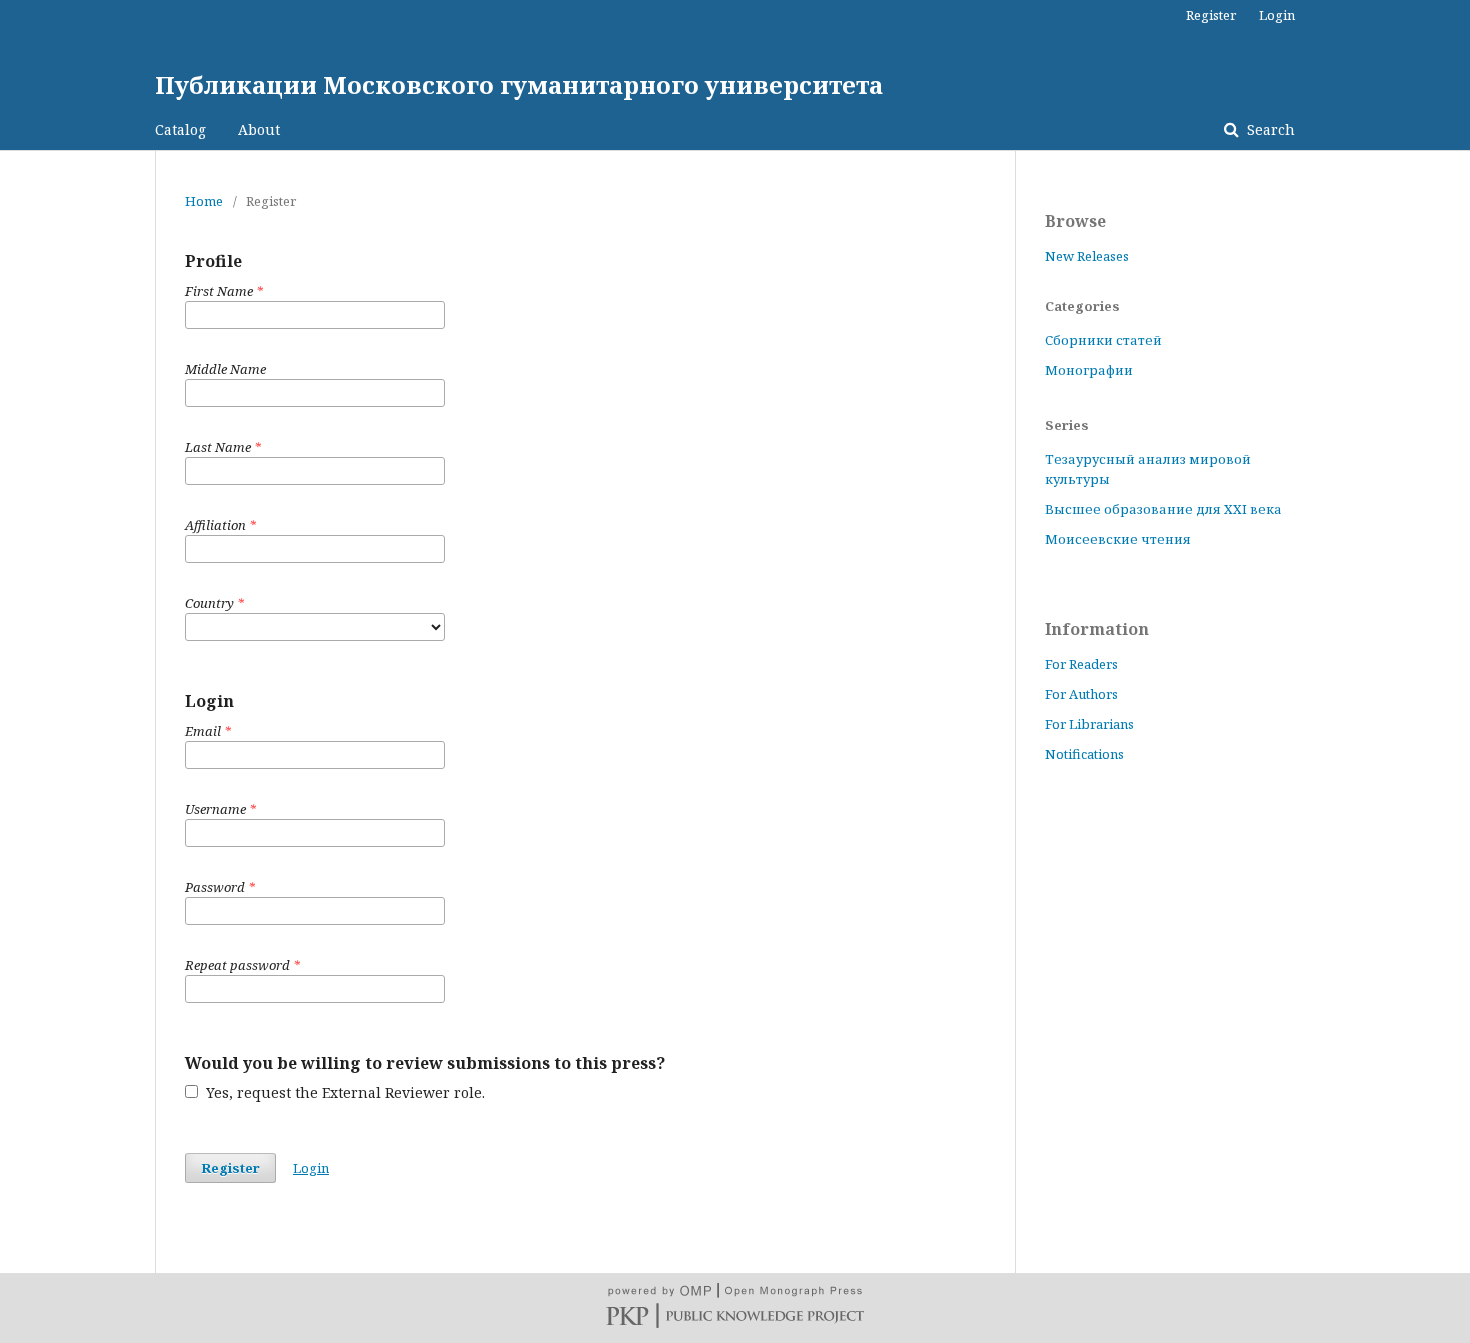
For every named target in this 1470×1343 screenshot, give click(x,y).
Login (1277, 15)
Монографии (1089, 370)
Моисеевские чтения (1118, 539)
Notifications (1084, 754)
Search (1269, 129)
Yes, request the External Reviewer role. (343, 1092)
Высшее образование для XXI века (1163, 509)
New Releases (1087, 256)
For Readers (1081, 664)
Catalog (180, 129)
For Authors (1081, 694)
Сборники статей (1103, 340)
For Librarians (1089, 724)
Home (204, 201)
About (259, 129)
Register (1211, 15)
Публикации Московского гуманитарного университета (519, 84)
